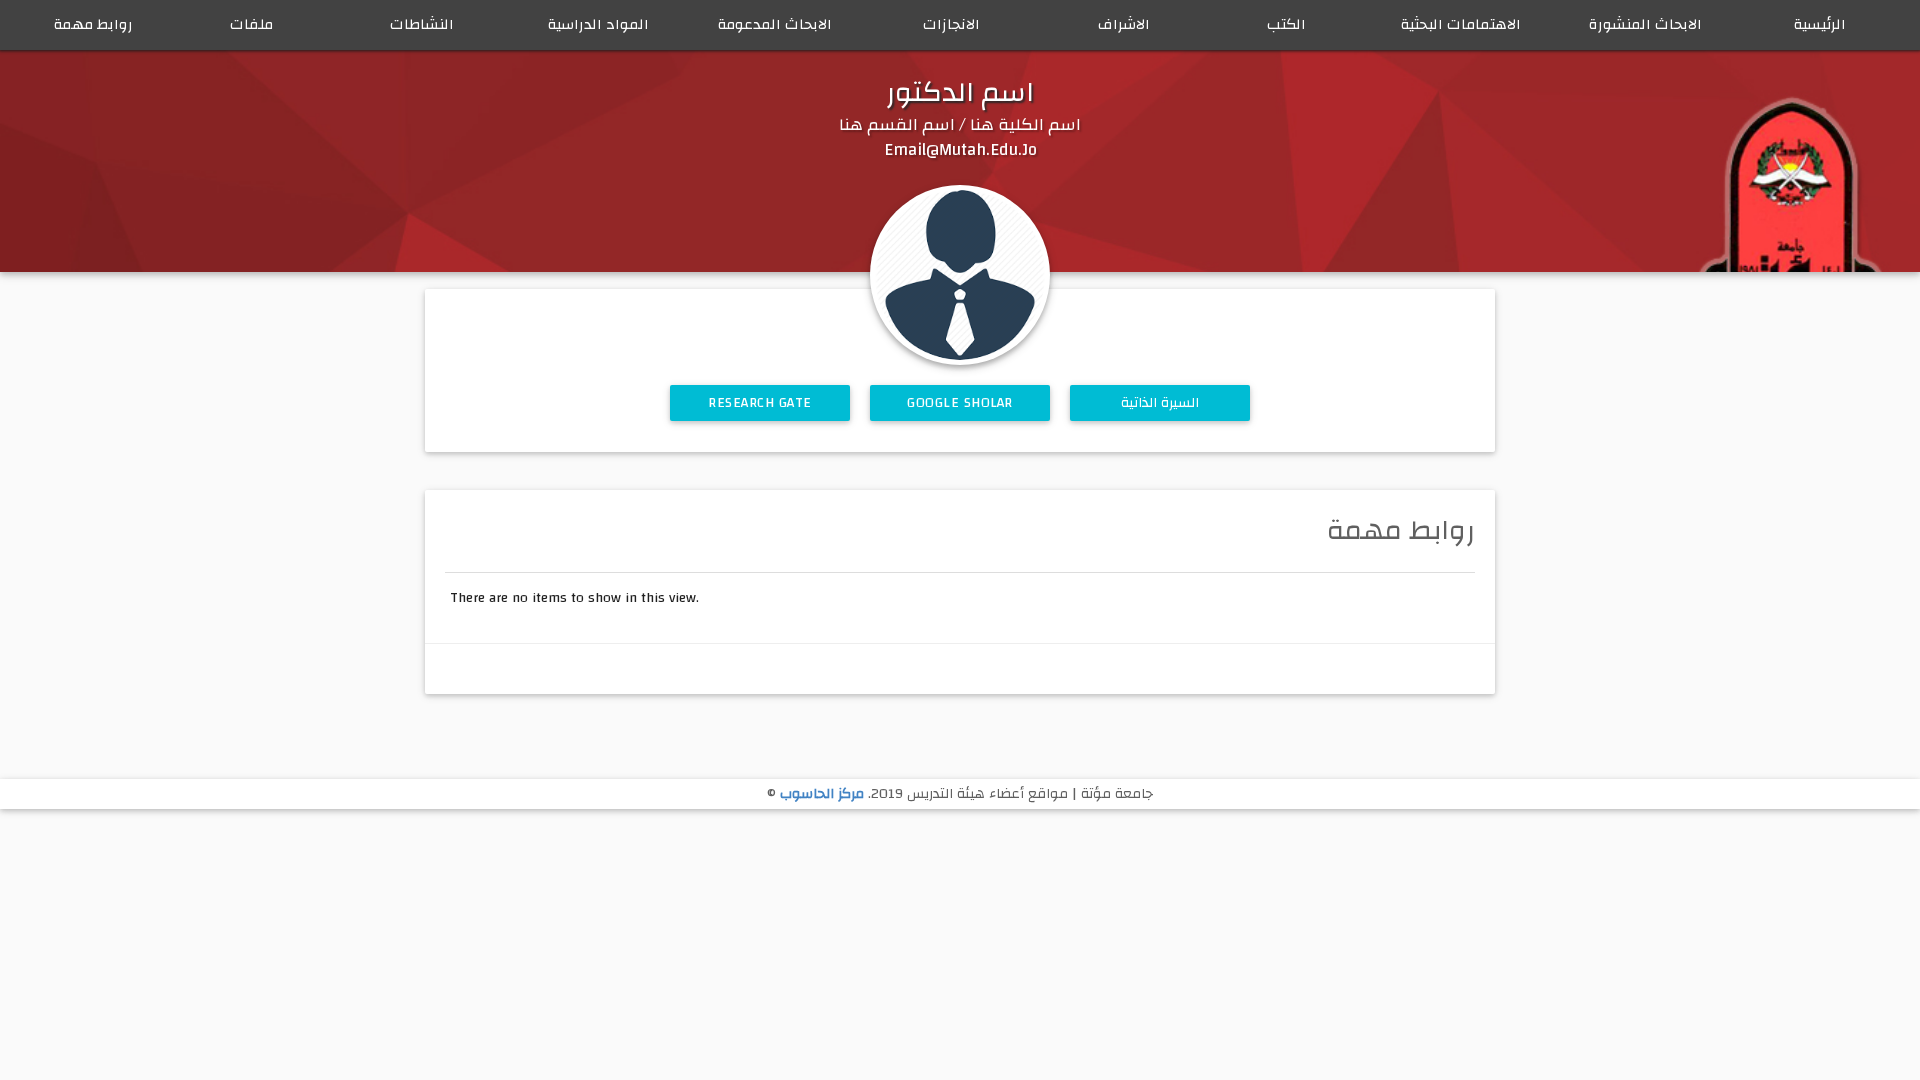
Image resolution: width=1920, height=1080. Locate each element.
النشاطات (422, 24)
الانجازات (951, 24)
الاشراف (1124, 24)
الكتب (1286, 24)
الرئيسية (1820, 24)
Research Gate (760, 403)
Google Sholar (960, 403)
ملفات (251, 24)
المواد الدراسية (598, 24)
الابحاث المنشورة (1645, 24)
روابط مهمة (93, 24)
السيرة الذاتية (1160, 403)
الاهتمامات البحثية (1461, 24)
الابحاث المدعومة (775, 24)
